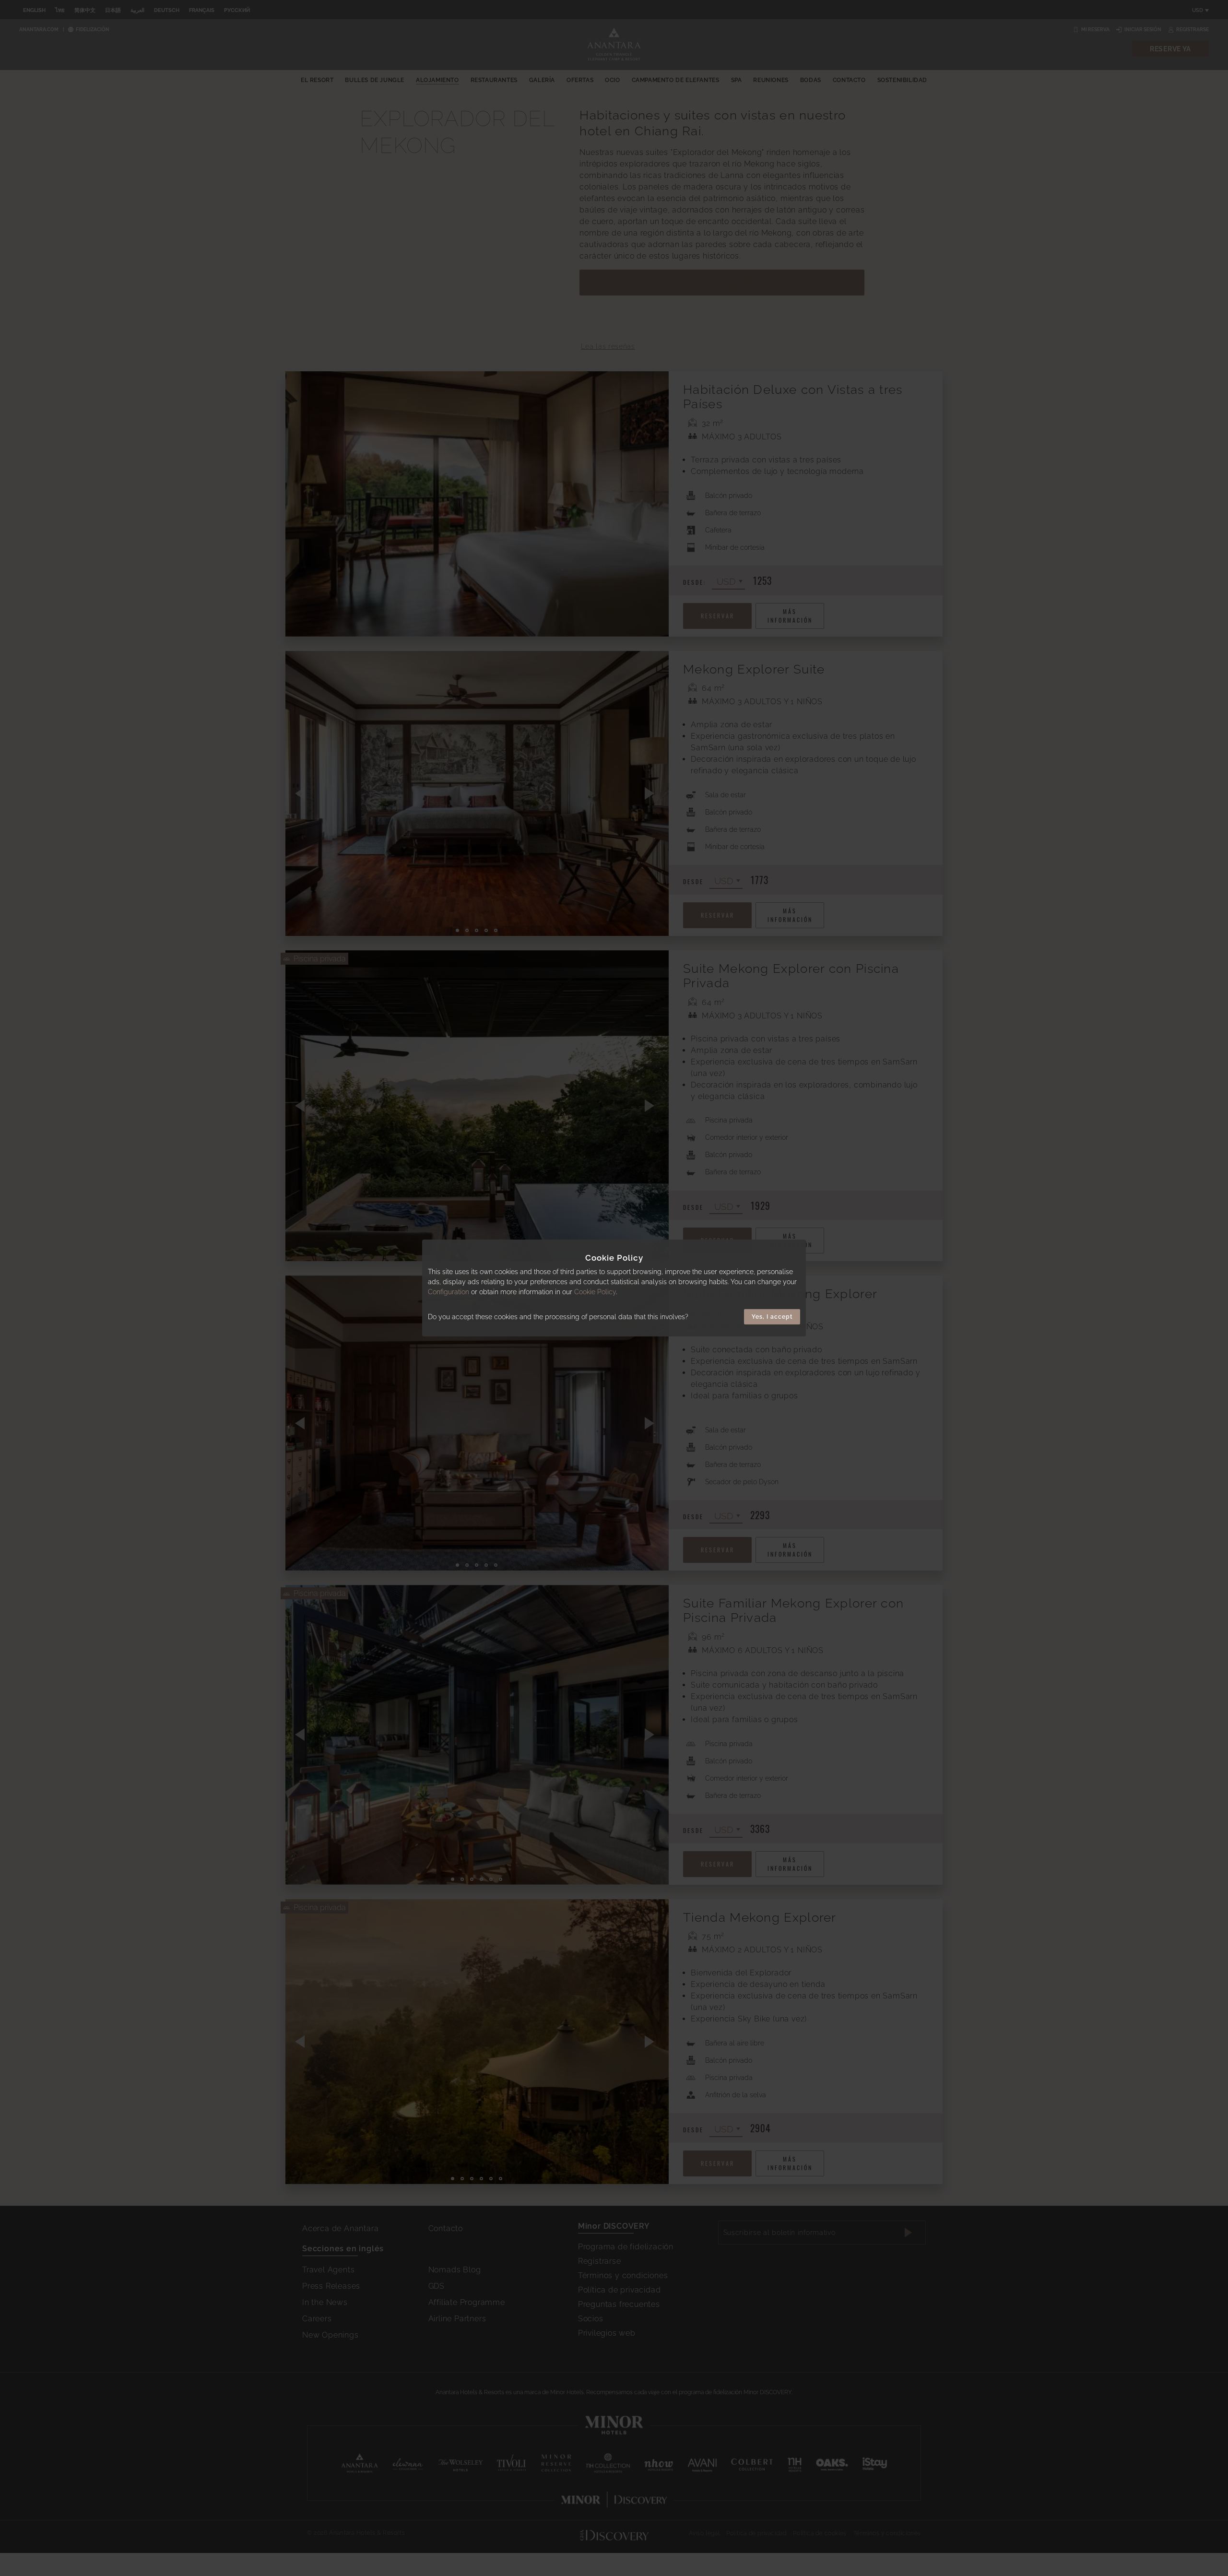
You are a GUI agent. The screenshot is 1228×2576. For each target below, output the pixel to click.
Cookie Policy (595, 1292)
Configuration (449, 1292)
